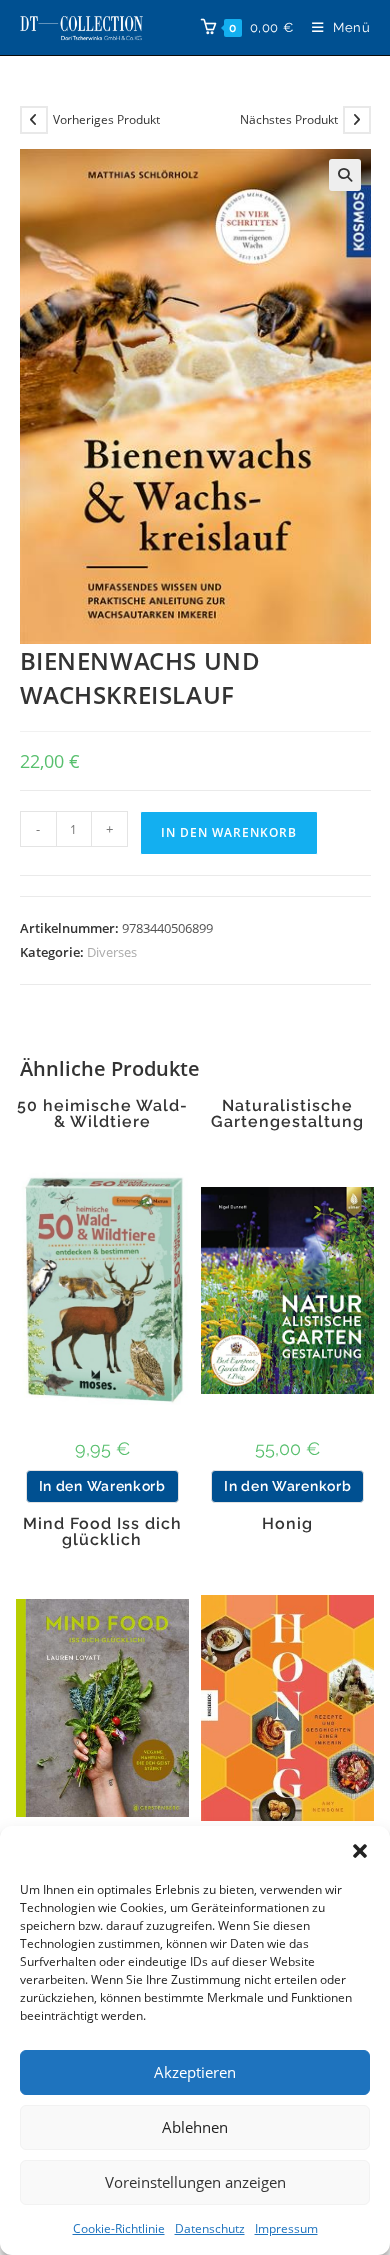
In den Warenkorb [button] (102, 1486)
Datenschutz (210, 2228)
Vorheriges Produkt (106, 119)
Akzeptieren (195, 2072)
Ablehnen (195, 2127)
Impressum (286, 2228)
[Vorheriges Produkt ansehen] (34, 120)
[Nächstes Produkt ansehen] (357, 120)
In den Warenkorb (229, 832)
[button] (360, 1851)
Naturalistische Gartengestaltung (287, 1114)
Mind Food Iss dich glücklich (102, 1532)
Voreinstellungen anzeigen (195, 2182)
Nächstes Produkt (289, 119)
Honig (287, 1524)
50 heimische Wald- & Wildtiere (102, 1114)
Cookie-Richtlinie (119, 2228)
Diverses (112, 952)
